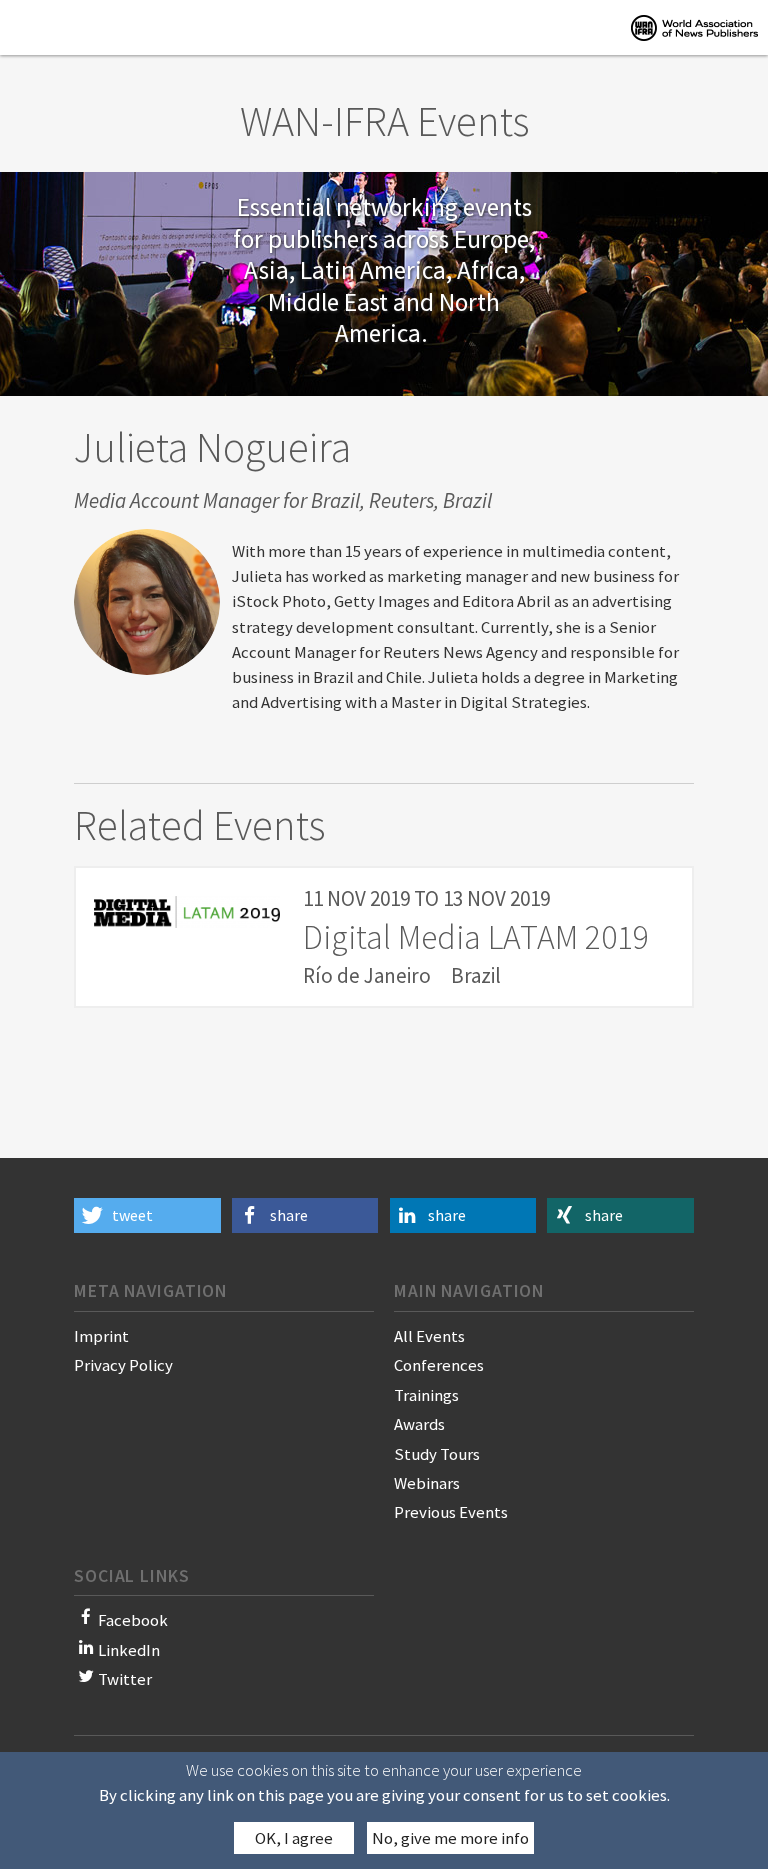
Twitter (125, 1679)
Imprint (101, 1336)
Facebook (133, 1620)
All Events (429, 1336)
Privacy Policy (123, 1365)
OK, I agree (294, 1838)
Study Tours (437, 1454)
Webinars (427, 1483)
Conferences (439, 1365)
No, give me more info (450, 1838)
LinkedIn (129, 1650)
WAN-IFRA (694, 27)
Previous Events (451, 1512)
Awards (419, 1424)
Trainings (426, 1395)
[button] (147, 1215)
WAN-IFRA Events (384, 121)
